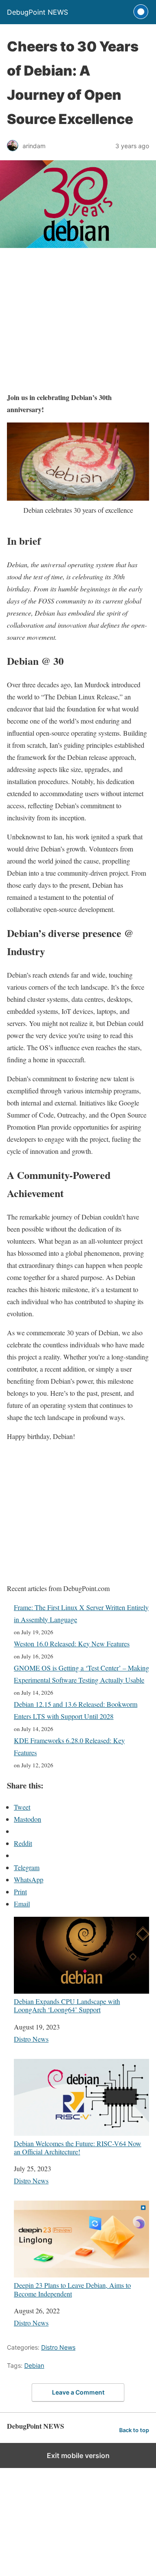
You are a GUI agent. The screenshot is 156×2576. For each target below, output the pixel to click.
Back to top (134, 2430)
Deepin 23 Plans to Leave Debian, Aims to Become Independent (72, 2289)
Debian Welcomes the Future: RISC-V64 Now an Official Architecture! (78, 2147)
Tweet (22, 1807)
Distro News (31, 2039)
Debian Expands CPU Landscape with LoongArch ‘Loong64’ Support (67, 2005)
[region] (78, 323)
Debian (34, 2365)
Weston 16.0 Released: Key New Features (72, 1644)
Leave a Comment (78, 2392)
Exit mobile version (78, 2455)
